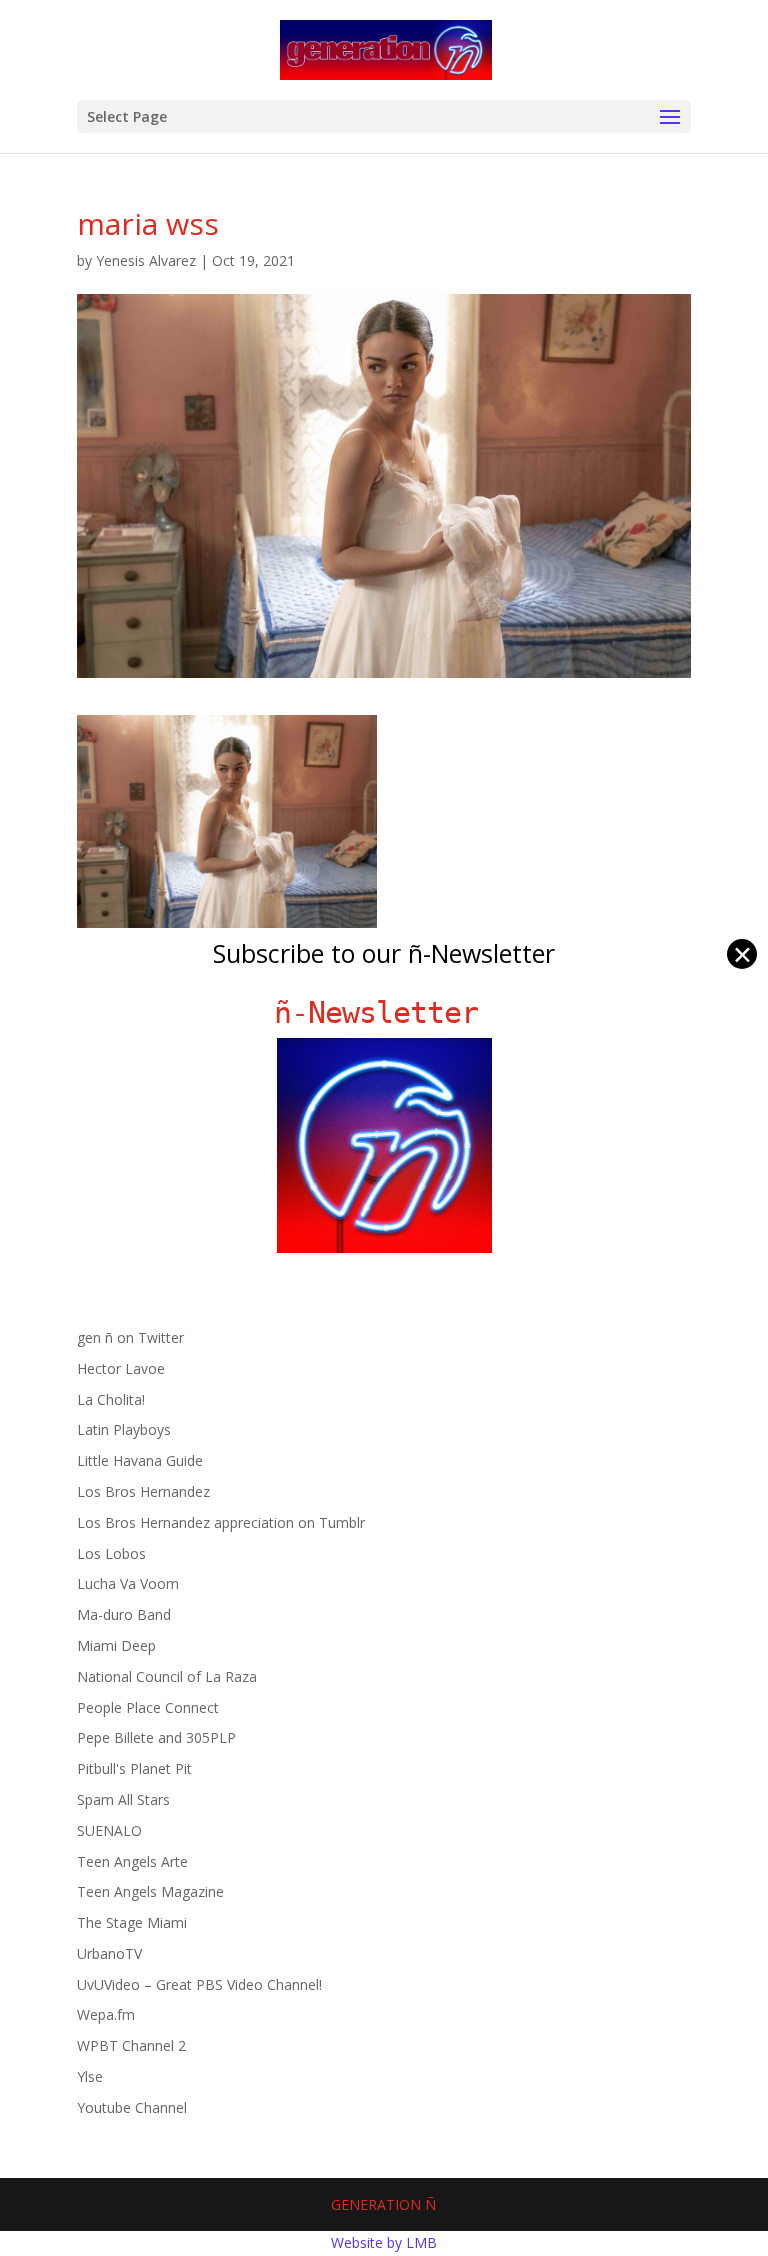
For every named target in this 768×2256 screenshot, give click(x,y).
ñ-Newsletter (384, 1012)
